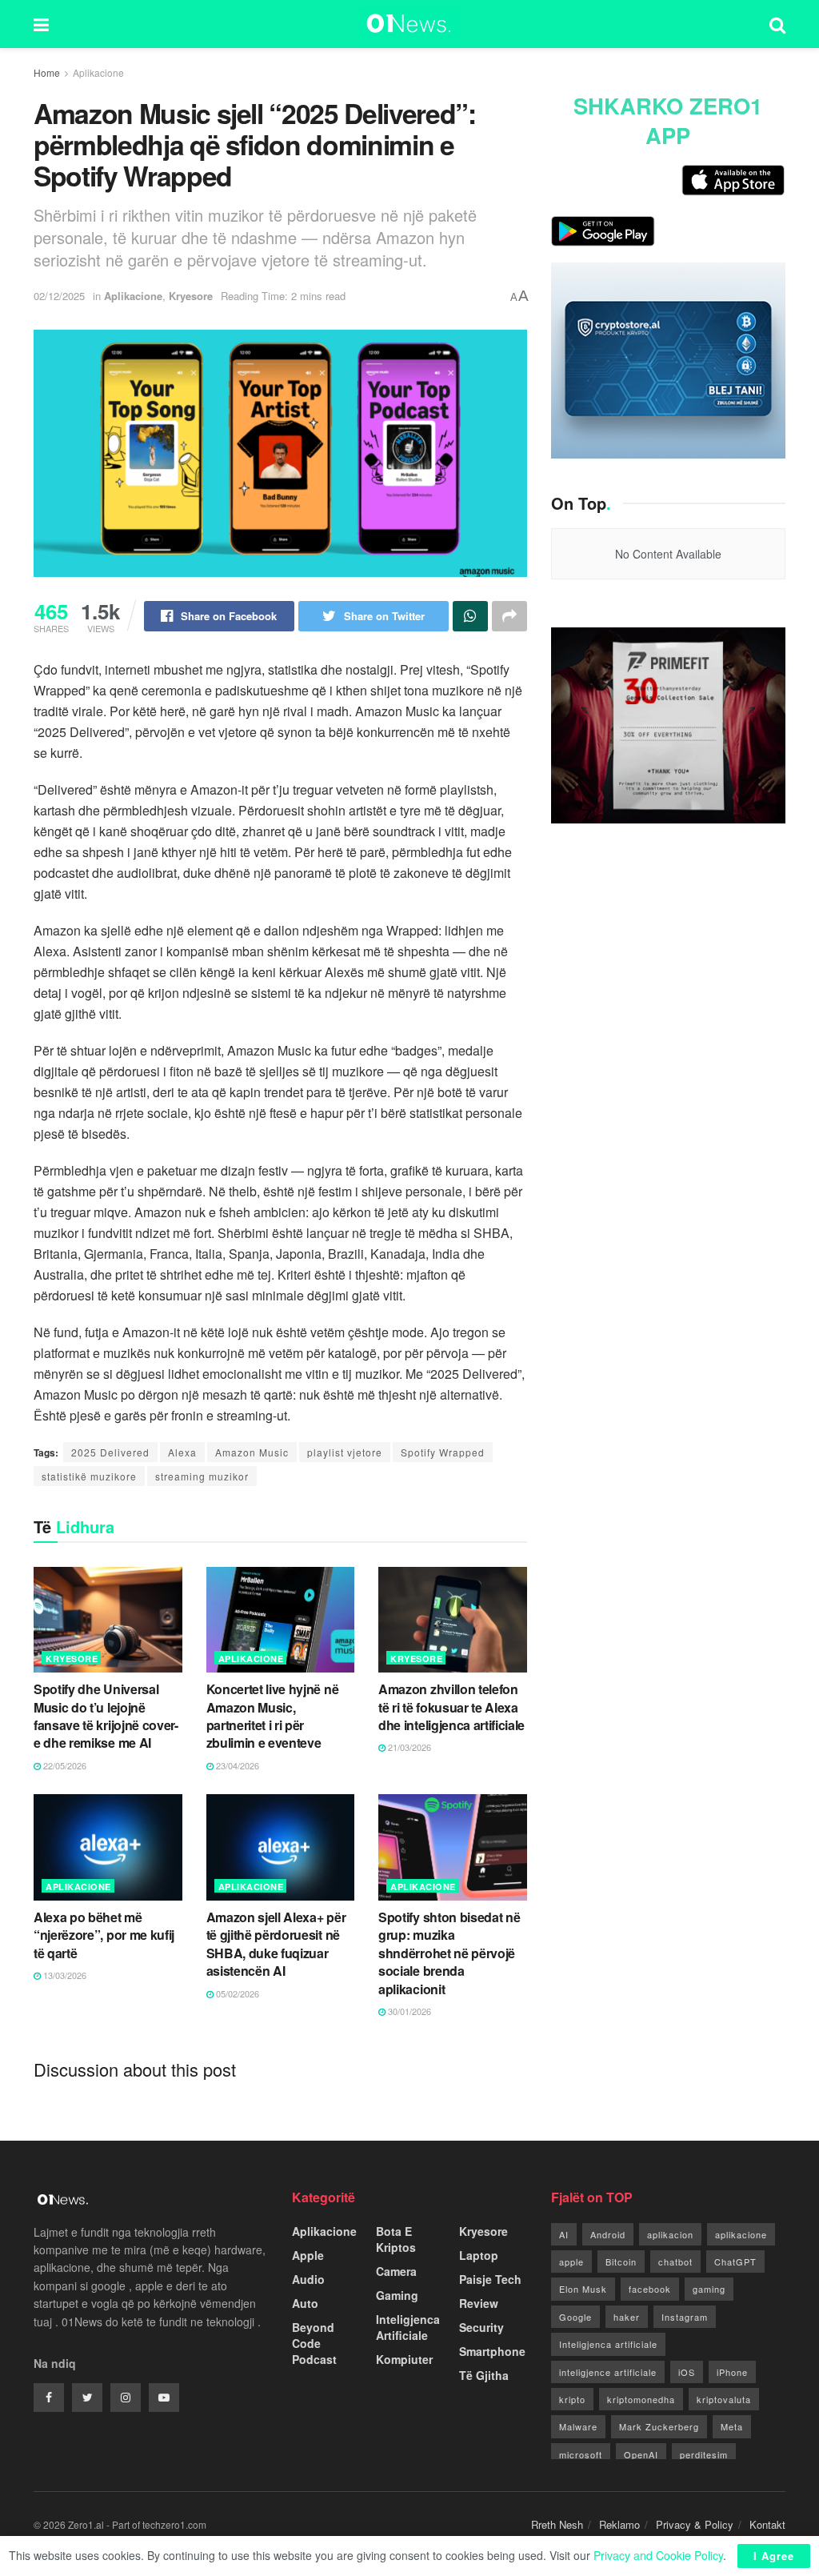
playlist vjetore (345, 1452)
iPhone (732, 2372)
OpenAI (641, 2454)
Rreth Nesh (557, 2524)
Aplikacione (98, 72)
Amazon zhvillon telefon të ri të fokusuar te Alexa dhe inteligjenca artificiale (451, 1707)
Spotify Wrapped (443, 1452)
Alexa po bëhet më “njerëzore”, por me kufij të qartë (104, 1935)
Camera (396, 2271)
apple (571, 2262)
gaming (709, 2289)
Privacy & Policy (695, 2524)
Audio (308, 2279)
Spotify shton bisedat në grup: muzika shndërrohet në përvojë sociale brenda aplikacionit (449, 1953)
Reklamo (619, 2524)
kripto (572, 2399)
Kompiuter (404, 2359)
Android (608, 2234)
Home (47, 72)
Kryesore (191, 296)
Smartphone (492, 2351)
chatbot (675, 2262)
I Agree (774, 2556)
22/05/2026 (64, 1765)
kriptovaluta (724, 2399)
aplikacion (670, 2234)
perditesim (704, 2454)
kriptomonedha (641, 2399)
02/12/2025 (59, 296)
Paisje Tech (490, 2279)
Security (481, 2327)
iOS (687, 2372)
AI (564, 2234)
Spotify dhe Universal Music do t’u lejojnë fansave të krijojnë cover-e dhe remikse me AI (106, 1716)
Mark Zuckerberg (659, 2426)
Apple (308, 2255)
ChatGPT (735, 2262)
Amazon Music (252, 1452)
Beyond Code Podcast (314, 2343)
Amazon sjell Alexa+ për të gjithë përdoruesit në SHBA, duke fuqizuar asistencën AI (276, 1944)
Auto (305, 2303)
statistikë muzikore (89, 1476)
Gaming (397, 2295)
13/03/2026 (64, 1975)
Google (575, 2317)
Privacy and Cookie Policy (658, 2555)
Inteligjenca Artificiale (408, 2327)
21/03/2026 (408, 1747)
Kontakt (767, 2524)
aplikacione (741, 2234)
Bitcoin (621, 2262)
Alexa (182, 1452)
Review (479, 2303)
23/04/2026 (236, 1765)
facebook (650, 2289)
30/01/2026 (408, 2011)
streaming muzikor (202, 1476)
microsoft (581, 2454)
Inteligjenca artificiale (608, 2344)
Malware (578, 2426)
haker (627, 2317)
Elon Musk (583, 2289)
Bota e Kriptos (396, 2239)
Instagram (685, 2317)
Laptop (479, 2255)
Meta (732, 2426)
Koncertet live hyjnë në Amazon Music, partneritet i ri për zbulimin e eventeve (273, 1716)
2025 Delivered (110, 1452)
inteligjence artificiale (608, 2372)
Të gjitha (484, 2375)
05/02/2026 (236, 1993)
